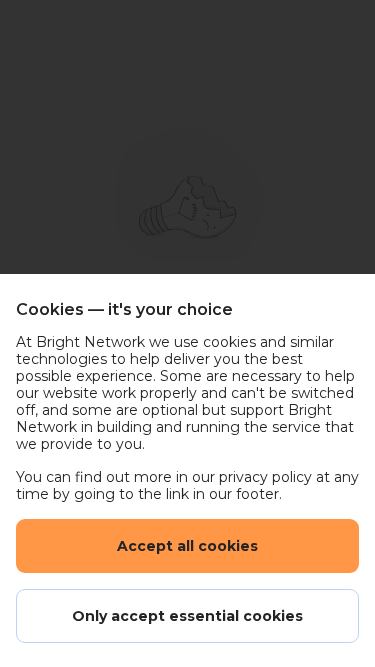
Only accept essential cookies (187, 616)
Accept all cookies (187, 546)
